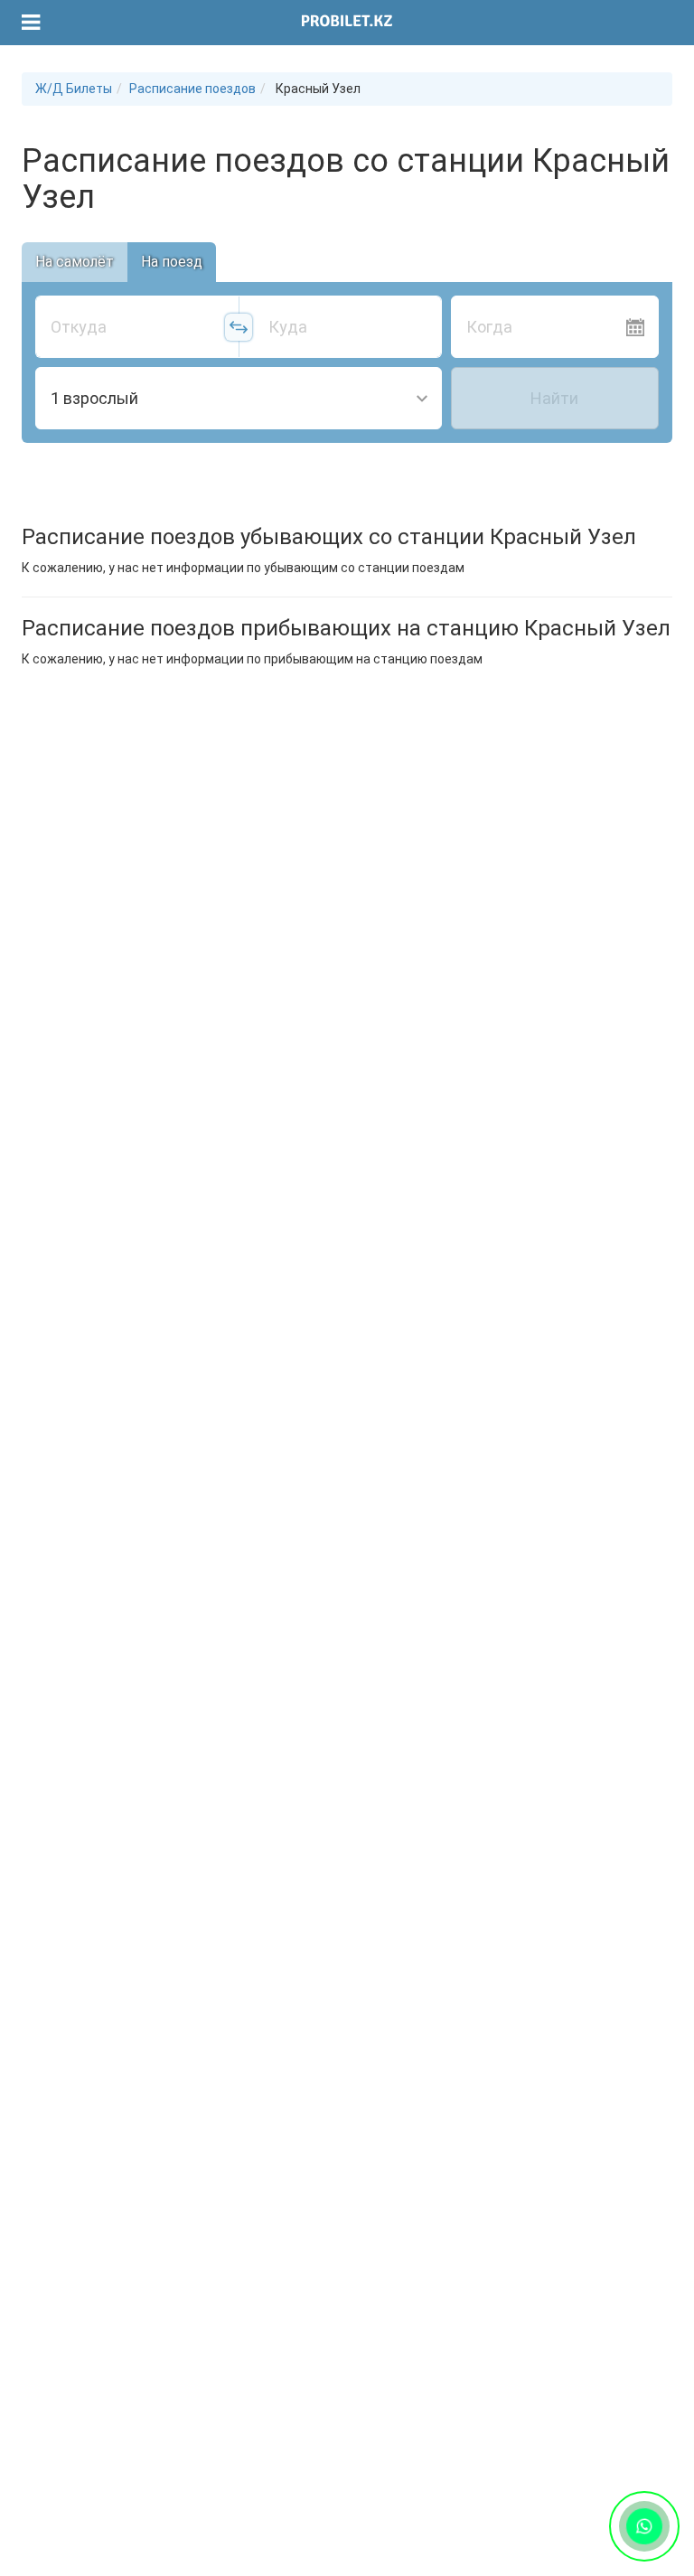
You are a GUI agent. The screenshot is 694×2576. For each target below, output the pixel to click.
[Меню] (31, 23)
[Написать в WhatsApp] (644, 2526)
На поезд (172, 262)
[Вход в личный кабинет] (650, 23)
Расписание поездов (192, 89)
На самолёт (75, 262)
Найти (554, 398)
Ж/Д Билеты (74, 89)
